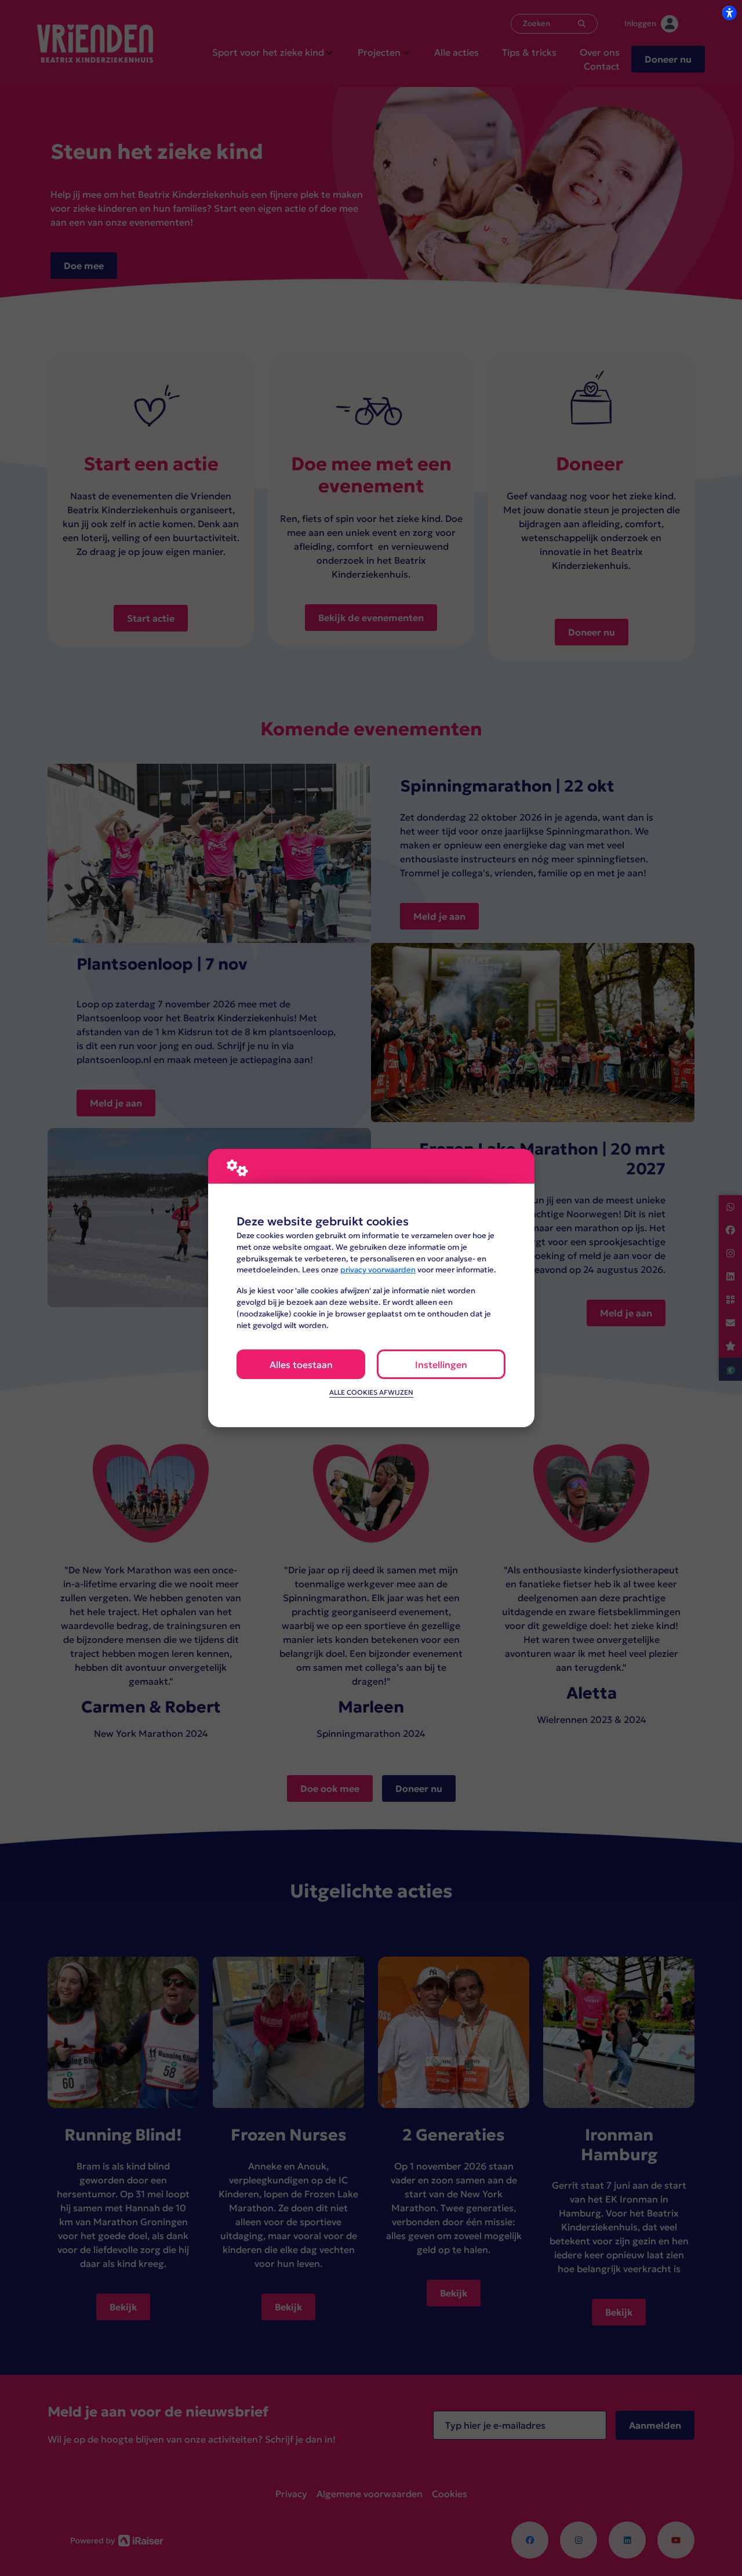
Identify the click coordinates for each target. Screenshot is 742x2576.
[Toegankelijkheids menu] (729, 13)
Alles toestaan (301, 1365)
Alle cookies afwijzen (371, 1392)
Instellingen (441, 1365)
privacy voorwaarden (378, 1270)
